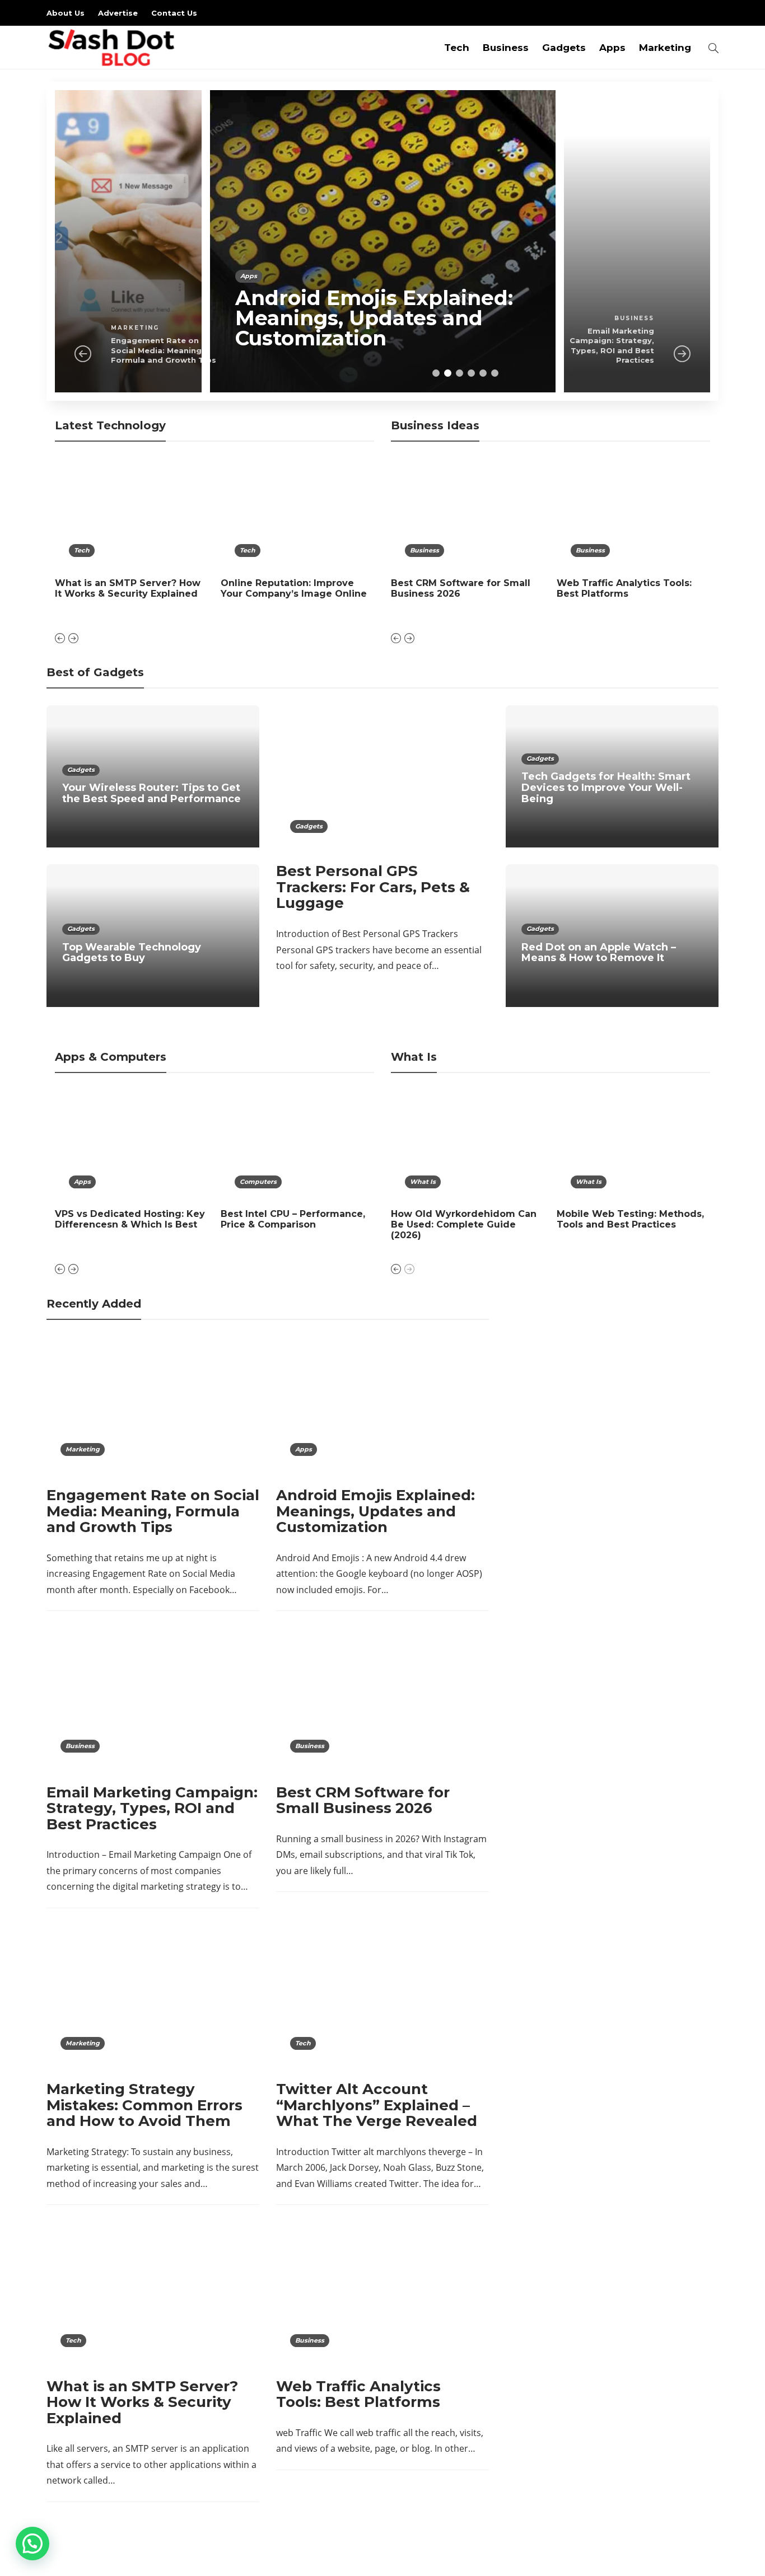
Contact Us (174, 13)
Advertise (118, 13)
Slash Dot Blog (696, 2556)
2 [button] (448, 373)
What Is (423, 1182)
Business (506, 48)
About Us (66, 13)
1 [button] (436, 373)
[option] (383, 241)
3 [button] (460, 373)
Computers (258, 1182)
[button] (32, 2544)
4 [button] (471, 373)
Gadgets (564, 48)
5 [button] (483, 373)
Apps (612, 48)
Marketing (665, 48)
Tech (457, 48)
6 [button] (495, 373)
